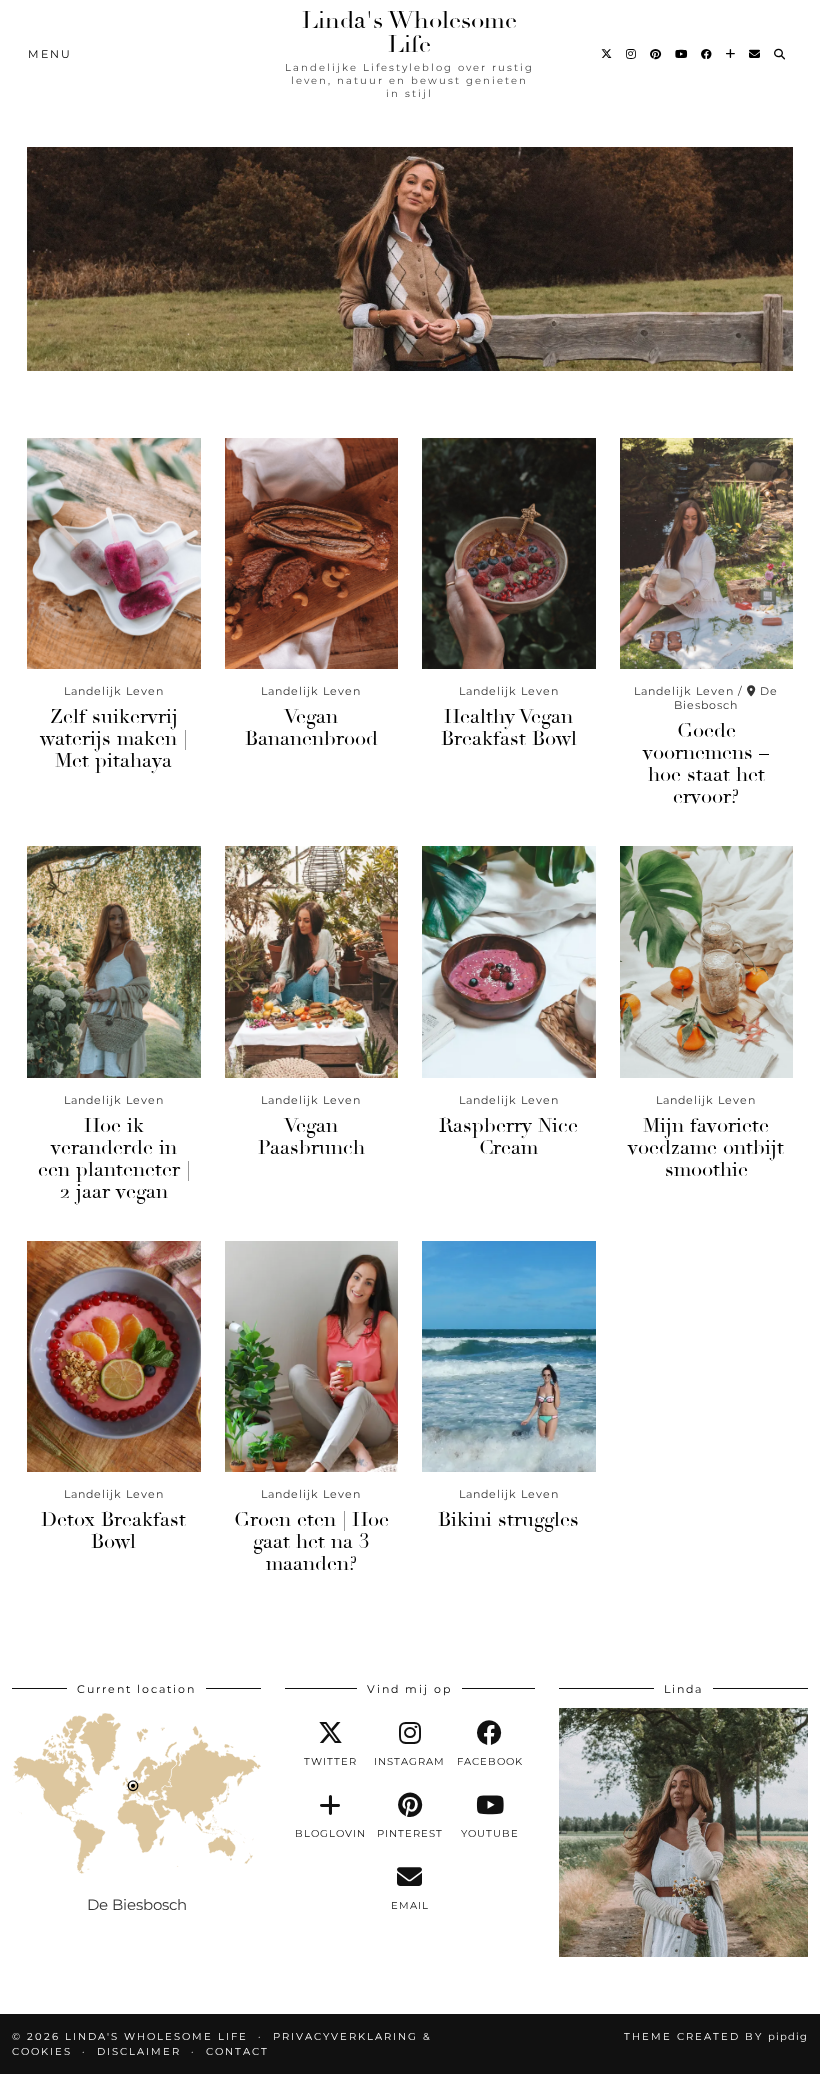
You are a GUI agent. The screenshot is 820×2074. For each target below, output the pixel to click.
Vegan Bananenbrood (311, 727)
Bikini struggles (508, 1519)
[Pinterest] (656, 54)
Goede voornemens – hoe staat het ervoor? (706, 763)
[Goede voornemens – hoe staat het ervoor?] (707, 553)
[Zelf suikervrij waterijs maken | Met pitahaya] (114, 553)
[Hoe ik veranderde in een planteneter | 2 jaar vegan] (114, 961)
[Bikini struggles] (509, 1356)
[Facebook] (707, 54)
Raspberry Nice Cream (508, 1136)
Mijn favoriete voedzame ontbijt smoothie (706, 1147)
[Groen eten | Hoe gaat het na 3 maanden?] (312, 1356)
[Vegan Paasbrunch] (312, 961)
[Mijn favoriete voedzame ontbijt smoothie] (707, 961)
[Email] (755, 54)
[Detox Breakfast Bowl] (114, 1356)
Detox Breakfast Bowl (113, 1530)
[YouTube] (682, 54)
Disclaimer (139, 2051)
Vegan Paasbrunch (311, 1136)
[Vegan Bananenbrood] (312, 553)
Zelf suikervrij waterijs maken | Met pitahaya (113, 738)
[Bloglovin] (731, 54)
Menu (50, 54)
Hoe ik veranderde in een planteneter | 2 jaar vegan (114, 1158)
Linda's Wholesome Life (409, 32)
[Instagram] (632, 54)
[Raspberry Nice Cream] (509, 961)
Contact (237, 2051)
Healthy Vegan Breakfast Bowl (509, 727)
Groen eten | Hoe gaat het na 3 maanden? (311, 1541)
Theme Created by (716, 2036)
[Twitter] (607, 54)
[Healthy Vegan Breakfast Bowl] (509, 553)
